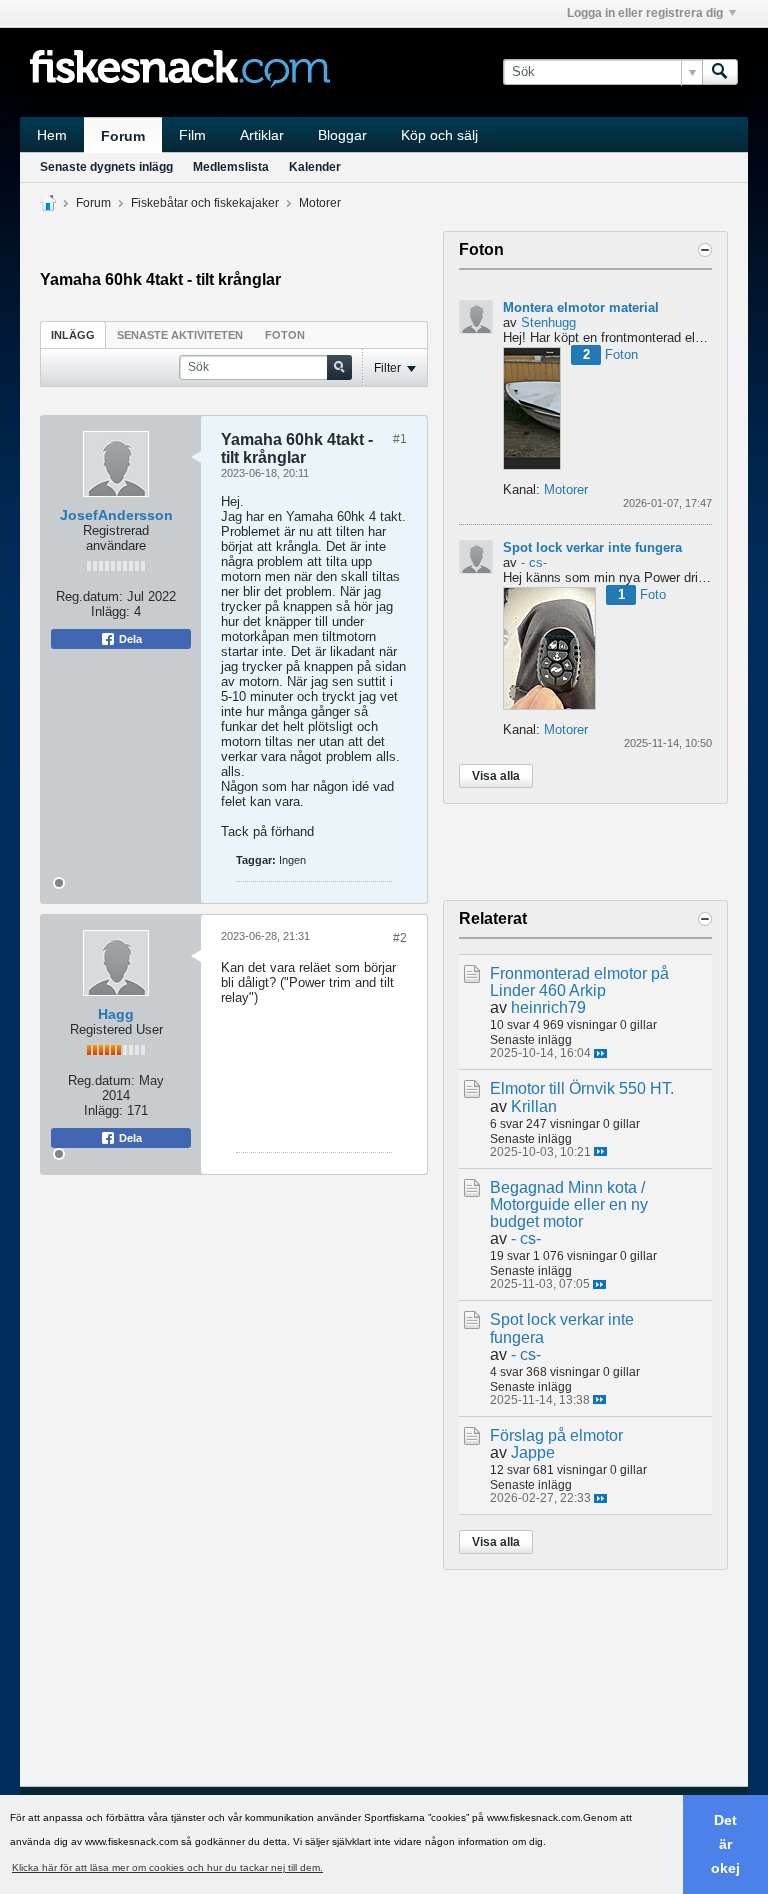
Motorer (320, 203)
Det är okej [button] (725, 1844)
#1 (400, 439)
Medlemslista (231, 167)
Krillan (534, 1106)
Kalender (315, 167)
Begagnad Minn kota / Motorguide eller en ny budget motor (569, 1204)
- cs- (534, 562)
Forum (123, 136)
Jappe (533, 1452)
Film (192, 135)
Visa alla (496, 776)
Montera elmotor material (581, 307)
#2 (400, 938)
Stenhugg (548, 322)
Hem (52, 135)
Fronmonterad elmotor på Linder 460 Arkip (579, 982)
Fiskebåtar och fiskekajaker (205, 203)
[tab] (73, 334)
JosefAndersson (116, 515)
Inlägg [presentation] (73, 335)
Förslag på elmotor (556, 1435)
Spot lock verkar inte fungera (592, 547)
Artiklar (262, 135)
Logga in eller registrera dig (645, 13)
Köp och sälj (439, 135)
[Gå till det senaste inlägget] (600, 1053)
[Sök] (720, 72)
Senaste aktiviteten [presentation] (180, 335)
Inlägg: (110, 611)
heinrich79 (548, 1007)
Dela (129, 639)
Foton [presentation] (285, 335)
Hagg (116, 1014)
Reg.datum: (89, 596)
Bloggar (342, 135)
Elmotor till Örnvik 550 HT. (582, 1088)
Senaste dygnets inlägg (106, 167)
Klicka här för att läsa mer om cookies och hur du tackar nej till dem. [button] (167, 1867)
